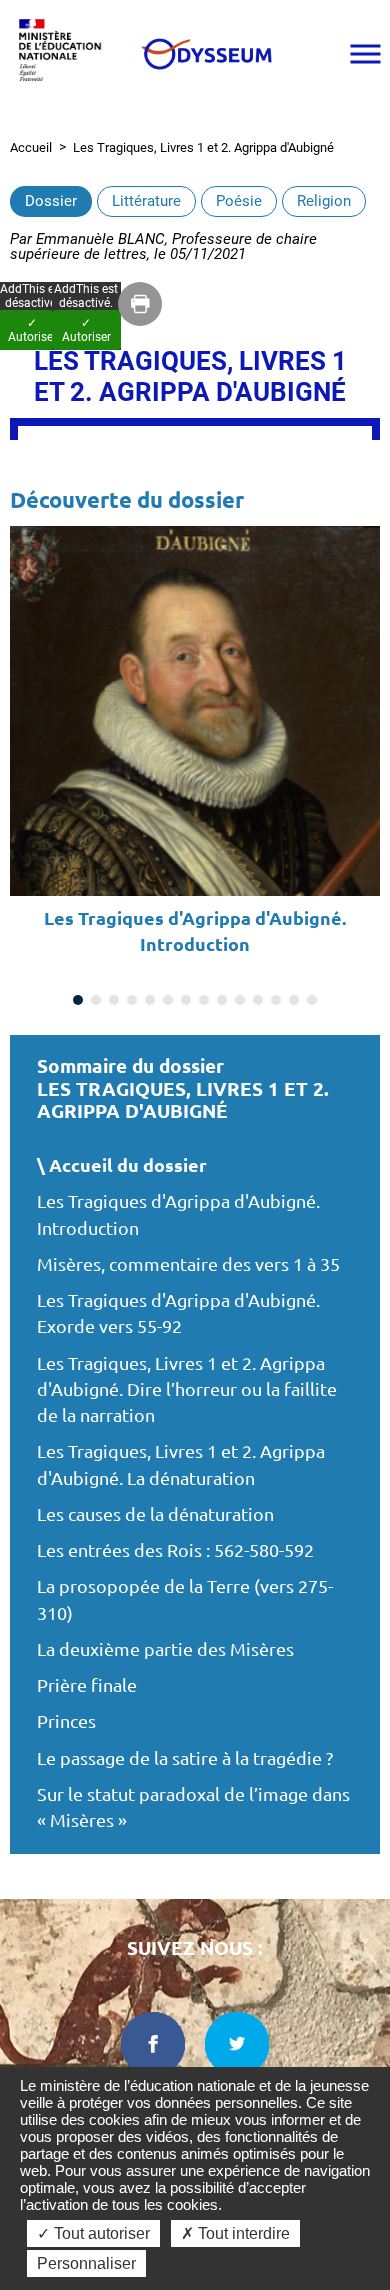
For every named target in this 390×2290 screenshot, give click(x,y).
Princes (66, 1721)
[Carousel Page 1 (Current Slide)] (78, 1000)
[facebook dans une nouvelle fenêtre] (153, 2044)
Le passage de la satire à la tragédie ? (185, 1758)
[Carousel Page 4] (132, 1000)
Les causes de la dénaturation (155, 1514)
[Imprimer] (140, 304)
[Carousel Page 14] (312, 1000)
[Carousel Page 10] (240, 1000)
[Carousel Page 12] (276, 1000)
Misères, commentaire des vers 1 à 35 (188, 1264)
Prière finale (87, 1685)
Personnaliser (86, 2263)
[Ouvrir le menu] (365, 54)
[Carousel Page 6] (168, 1000)
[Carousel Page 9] (222, 1000)
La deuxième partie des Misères (165, 1649)
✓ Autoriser (86, 330)
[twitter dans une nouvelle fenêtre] (237, 2044)
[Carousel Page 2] (96, 1000)
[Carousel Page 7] (186, 1000)
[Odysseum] (205, 54)
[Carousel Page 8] (204, 1000)
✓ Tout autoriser (93, 2233)
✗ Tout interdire (235, 2233)
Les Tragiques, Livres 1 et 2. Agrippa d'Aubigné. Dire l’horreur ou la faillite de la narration (187, 1390)
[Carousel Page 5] (150, 1000)
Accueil (31, 147)
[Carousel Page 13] (294, 1000)
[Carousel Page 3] (114, 1000)
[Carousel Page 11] (258, 1000)
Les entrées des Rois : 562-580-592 (175, 1550)
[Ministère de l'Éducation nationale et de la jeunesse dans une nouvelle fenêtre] (65, 53)
